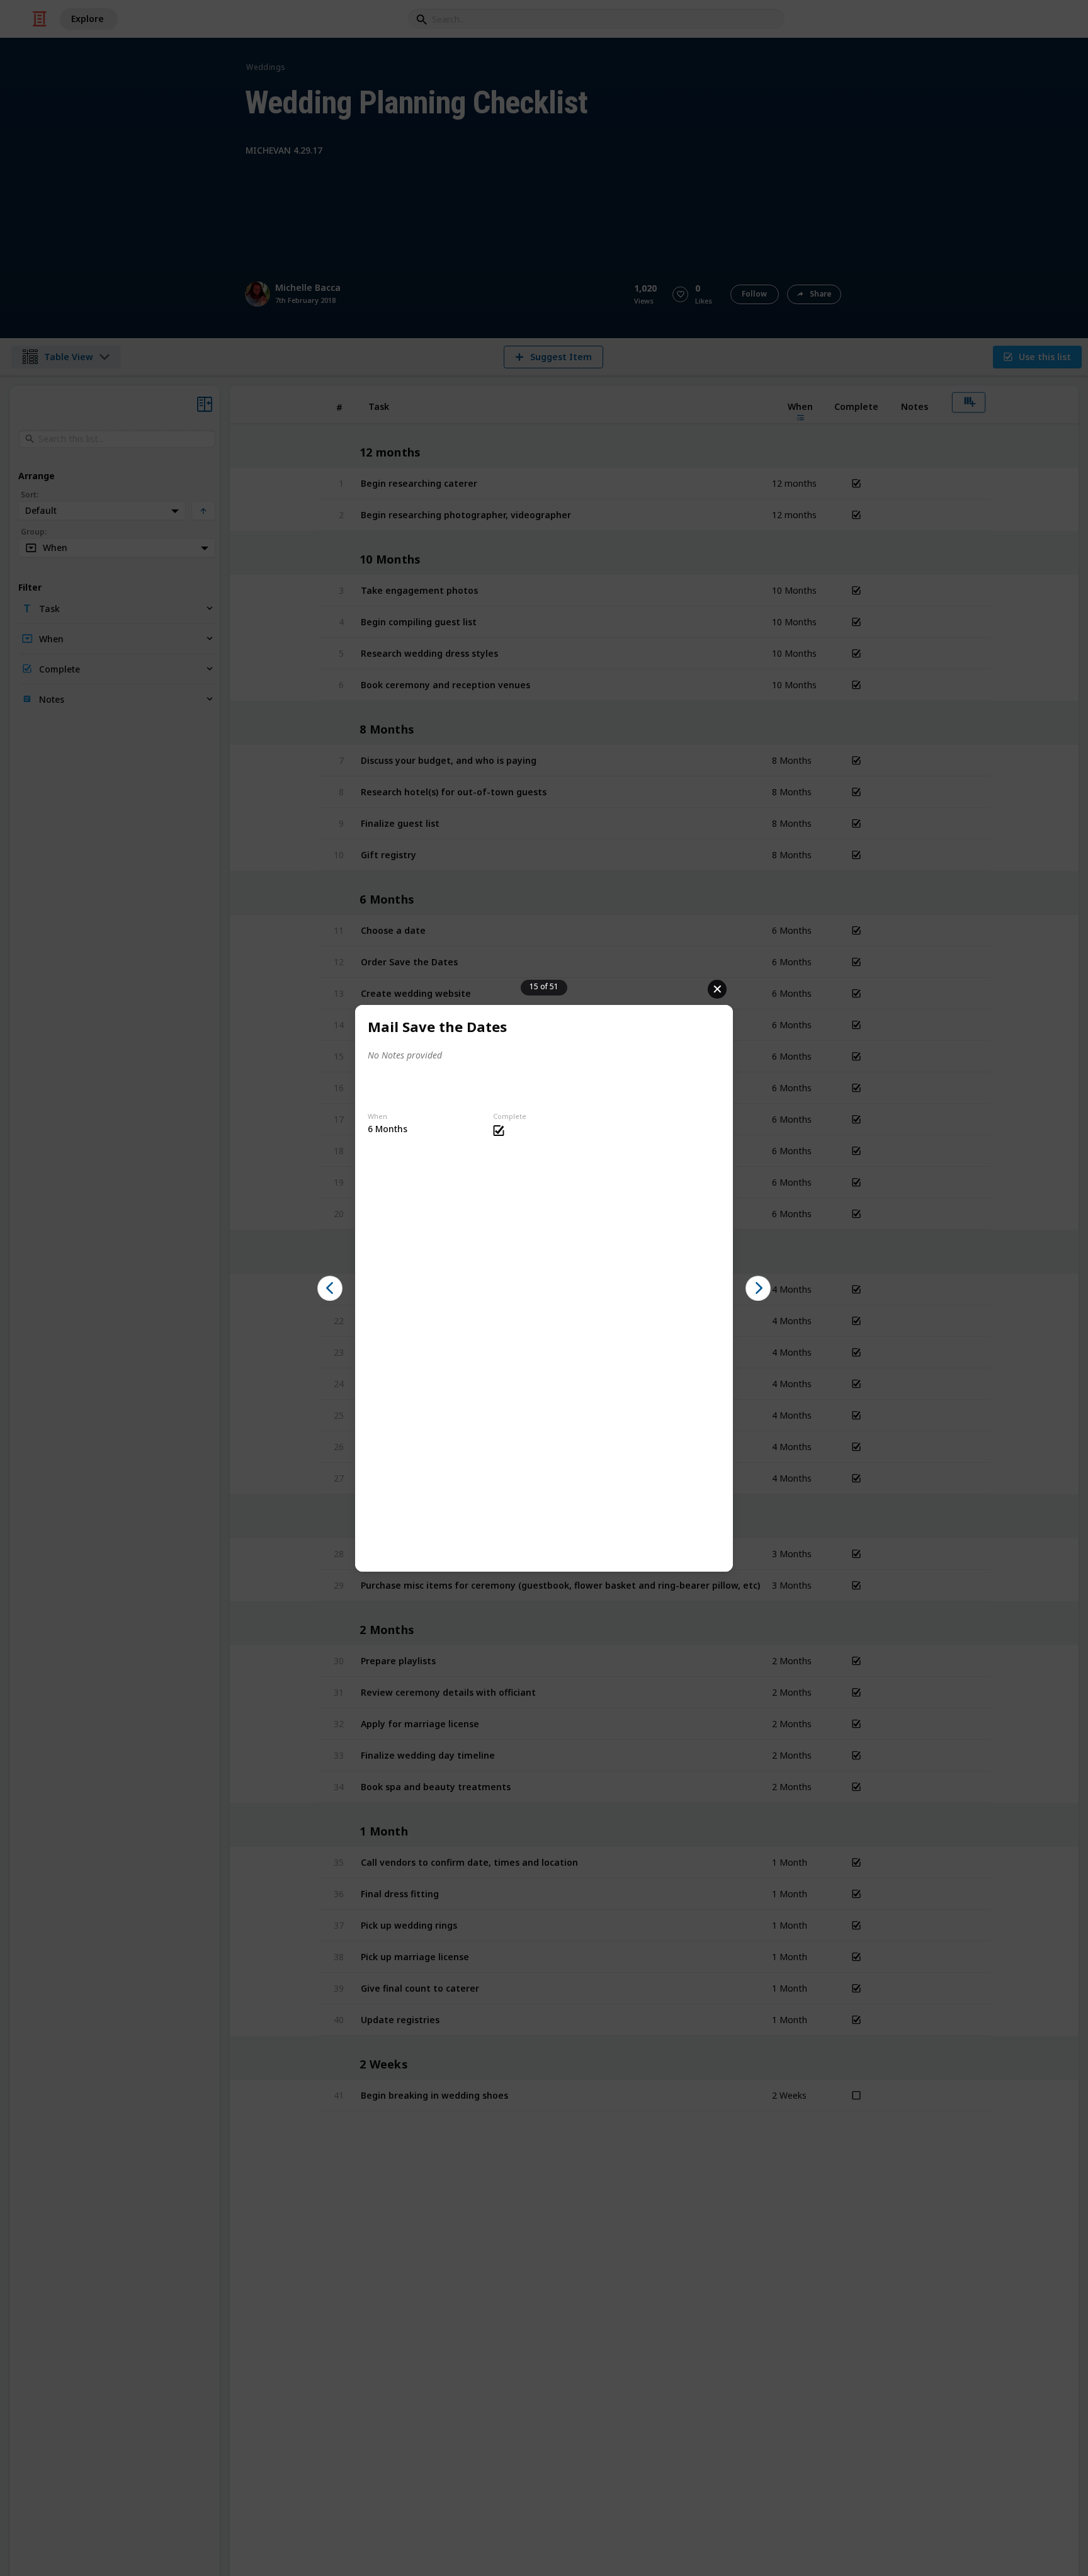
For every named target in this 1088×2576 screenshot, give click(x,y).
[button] (330, 1288)
